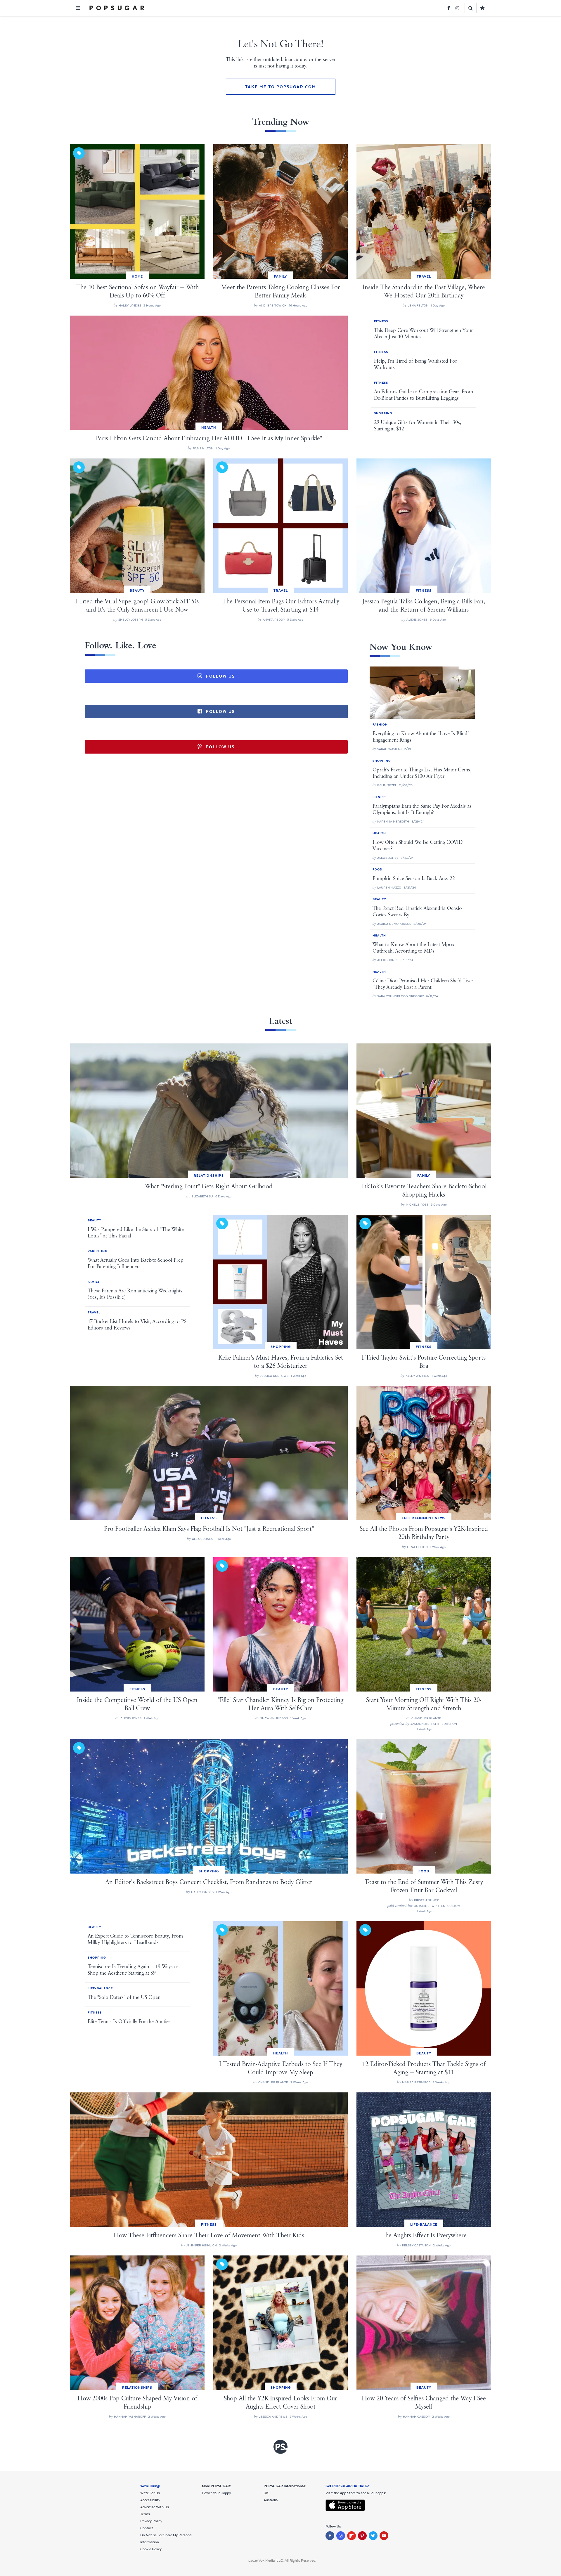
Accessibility (150, 2500)
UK (266, 2493)
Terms (145, 2514)
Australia (271, 2500)
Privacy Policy (151, 2521)
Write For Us (150, 2493)
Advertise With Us (155, 2507)
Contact (147, 2528)
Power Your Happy (216, 2493)
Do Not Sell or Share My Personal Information (166, 2539)
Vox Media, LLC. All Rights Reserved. (287, 2561)
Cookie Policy (151, 2549)
